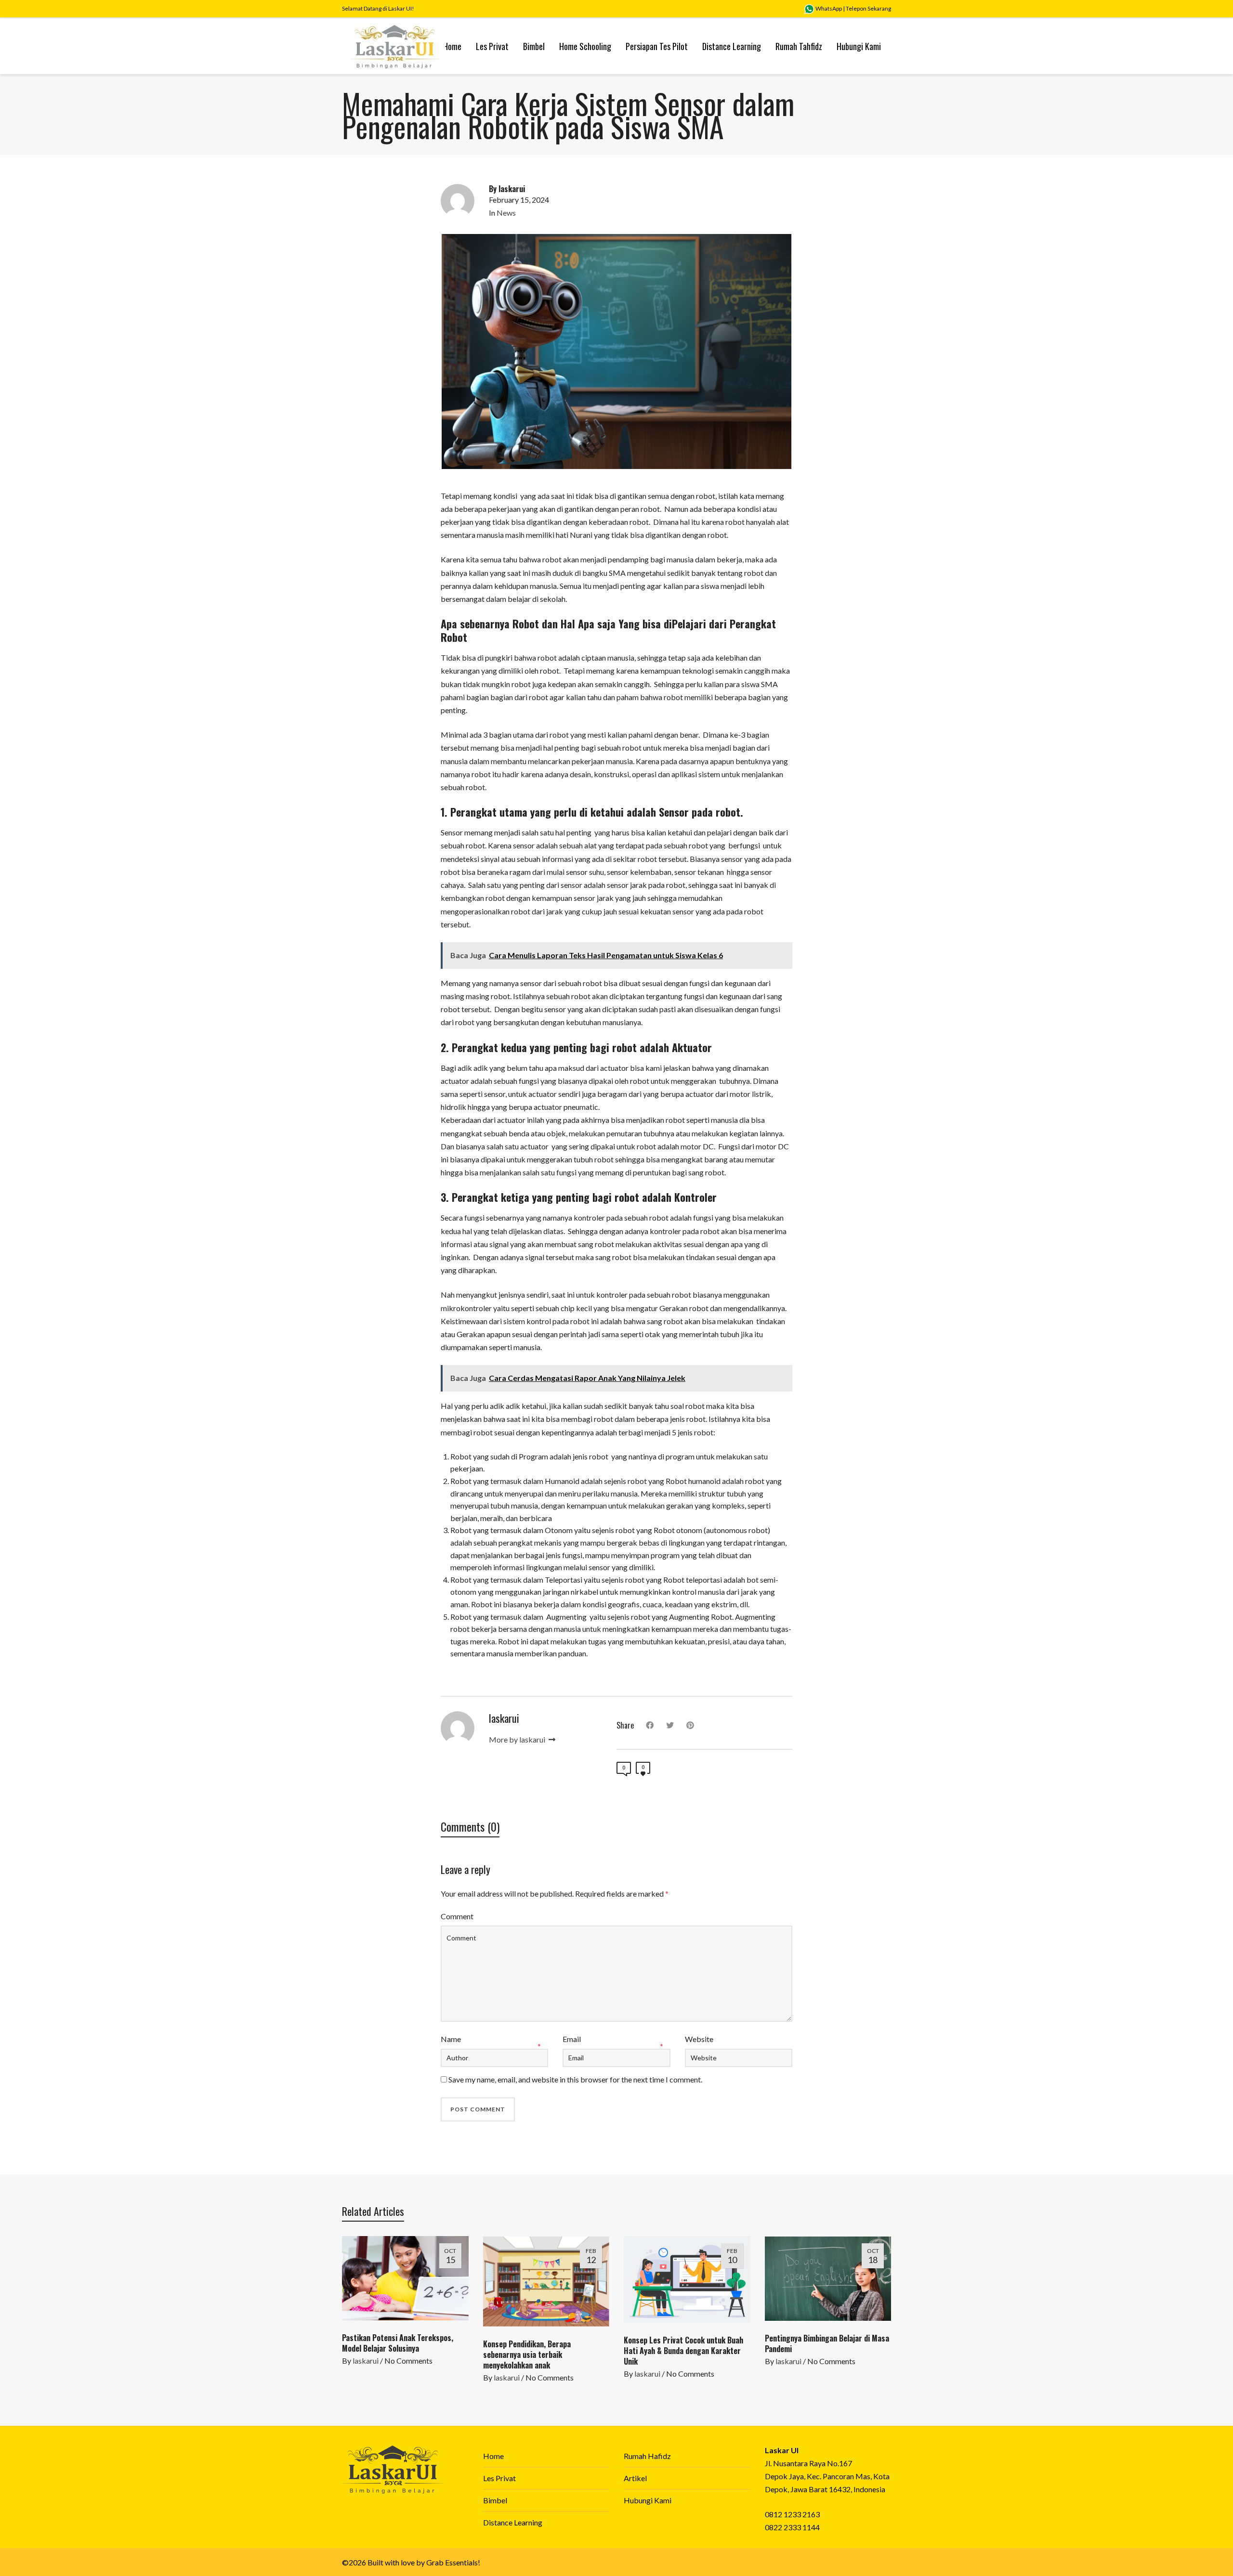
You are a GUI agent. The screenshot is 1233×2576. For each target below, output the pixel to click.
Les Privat (499, 2478)
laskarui (366, 2361)
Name (451, 2039)
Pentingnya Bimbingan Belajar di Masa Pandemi (827, 2343)
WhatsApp (828, 8)
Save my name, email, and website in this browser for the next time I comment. (575, 2079)
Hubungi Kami (648, 2500)
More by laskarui (518, 1739)
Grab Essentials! (453, 2562)
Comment (457, 1916)
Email (572, 2039)
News (506, 213)
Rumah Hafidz (647, 2456)
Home (493, 2456)
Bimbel (495, 2500)
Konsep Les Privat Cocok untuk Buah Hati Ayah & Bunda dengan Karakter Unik (683, 2351)
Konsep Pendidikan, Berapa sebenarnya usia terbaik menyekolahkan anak (527, 2355)
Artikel (635, 2478)
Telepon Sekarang (868, 8)
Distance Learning (513, 2522)
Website (699, 2039)
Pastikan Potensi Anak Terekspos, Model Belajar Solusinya (398, 2343)
